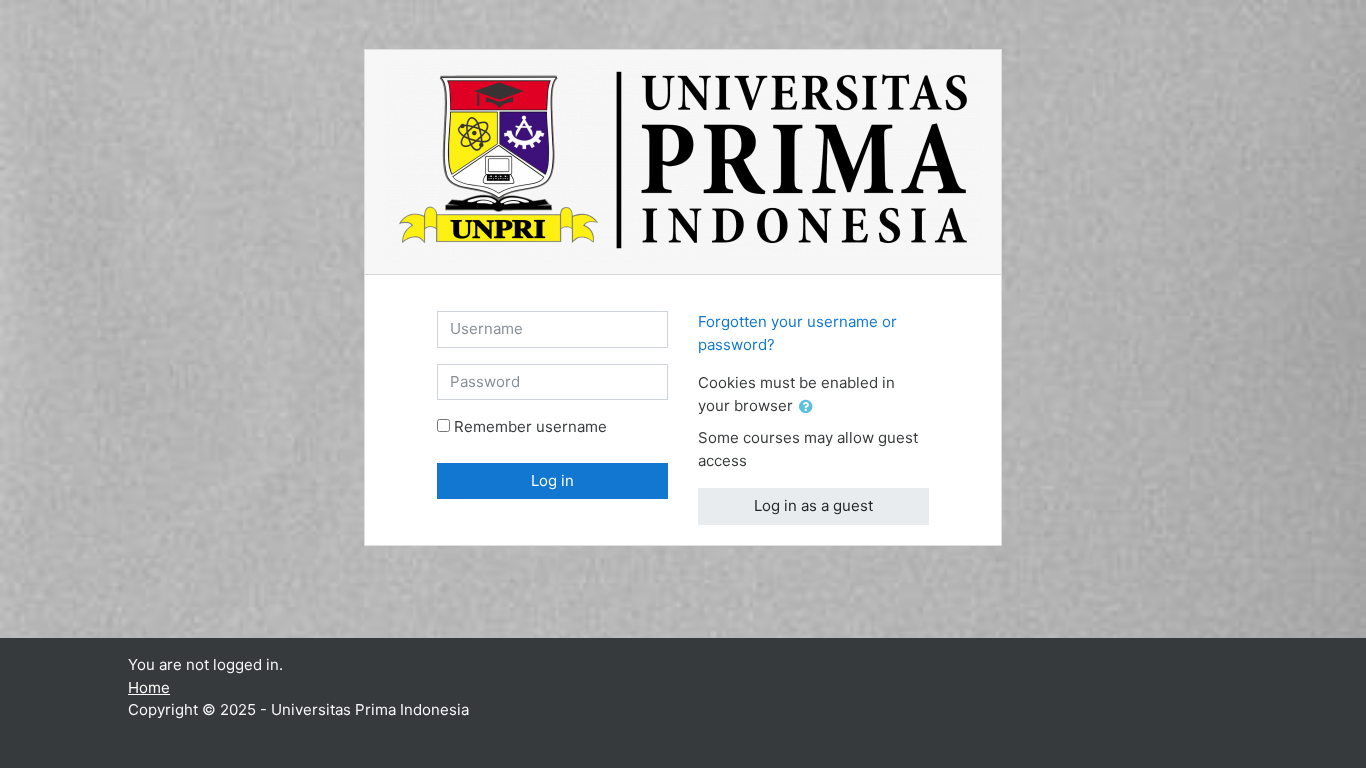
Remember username (530, 426)
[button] (810, 407)
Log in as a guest (813, 505)
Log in (552, 480)
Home (149, 687)
